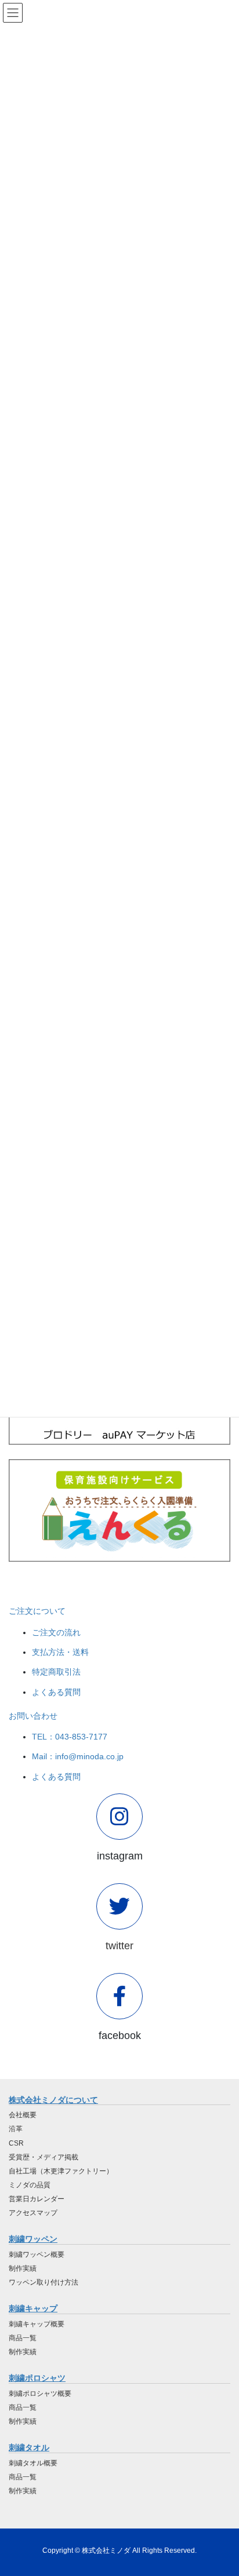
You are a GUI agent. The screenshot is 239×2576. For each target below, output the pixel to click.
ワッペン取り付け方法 (44, 2282)
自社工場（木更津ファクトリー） (61, 2171)
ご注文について (37, 1611)
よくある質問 (56, 1692)
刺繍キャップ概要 (37, 2324)
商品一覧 (23, 2338)
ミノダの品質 (30, 2185)
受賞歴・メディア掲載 (44, 2157)
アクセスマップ (33, 2213)
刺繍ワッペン (33, 2239)
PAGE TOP (222, 2489)
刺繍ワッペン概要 (37, 2255)
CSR (16, 2143)
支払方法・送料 (60, 1652)
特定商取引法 (56, 1672)
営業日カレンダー (37, 2199)
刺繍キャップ (33, 2308)
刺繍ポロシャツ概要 (40, 2394)
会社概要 (23, 2115)
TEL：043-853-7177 (70, 1737)
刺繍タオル (29, 2447)
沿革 (16, 2129)
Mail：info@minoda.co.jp (78, 1756)
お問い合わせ (33, 1716)
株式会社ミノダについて (53, 2100)
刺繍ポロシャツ (37, 2378)
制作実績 (23, 2268)
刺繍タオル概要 (33, 2463)
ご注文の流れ (56, 1632)
